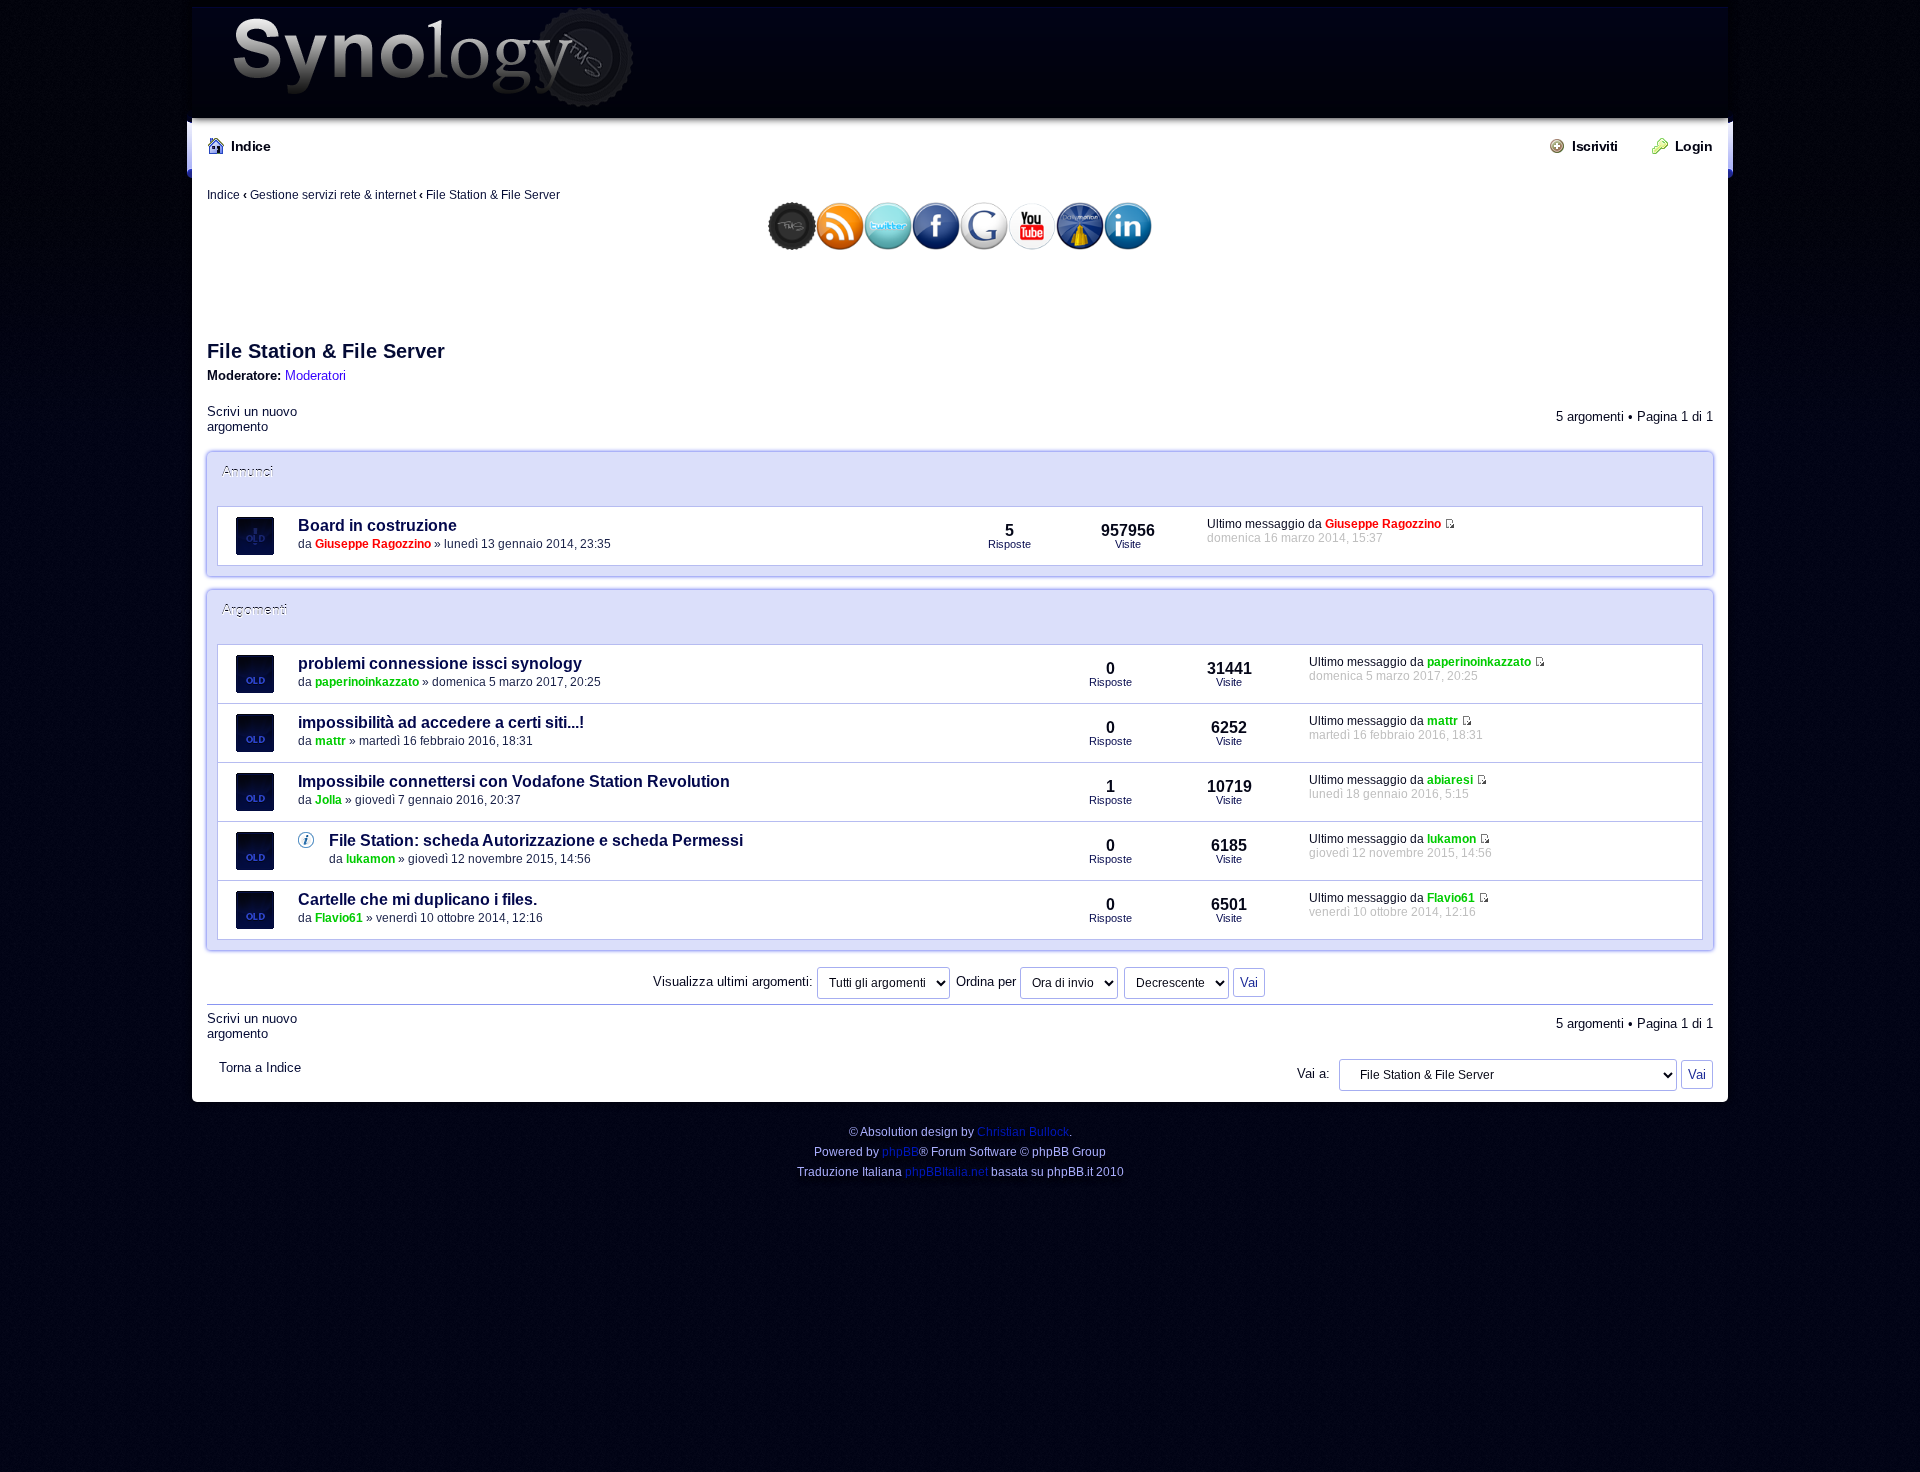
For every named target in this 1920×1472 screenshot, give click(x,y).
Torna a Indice (260, 1067)
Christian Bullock (1023, 1132)
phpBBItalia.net (946, 1172)
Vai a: (1313, 1073)
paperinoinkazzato (367, 682)
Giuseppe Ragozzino (373, 544)
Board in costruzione (377, 525)
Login (1694, 146)
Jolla (328, 800)
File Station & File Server (493, 195)
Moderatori (315, 375)
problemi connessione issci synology (440, 663)
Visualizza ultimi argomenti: (735, 981)
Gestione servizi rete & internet (333, 195)
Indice (250, 146)
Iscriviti (1595, 146)
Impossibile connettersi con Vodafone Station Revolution (514, 781)
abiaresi (1450, 780)
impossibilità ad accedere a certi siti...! (441, 722)
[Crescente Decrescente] (1195, 981)
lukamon (370, 859)
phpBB (900, 1152)
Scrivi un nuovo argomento (252, 419)
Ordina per (988, 981)
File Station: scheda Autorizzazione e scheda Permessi (536, 840)
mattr (330, 741)
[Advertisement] (960, 294)
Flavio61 (339, 918)
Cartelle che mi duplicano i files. (417, 899)
